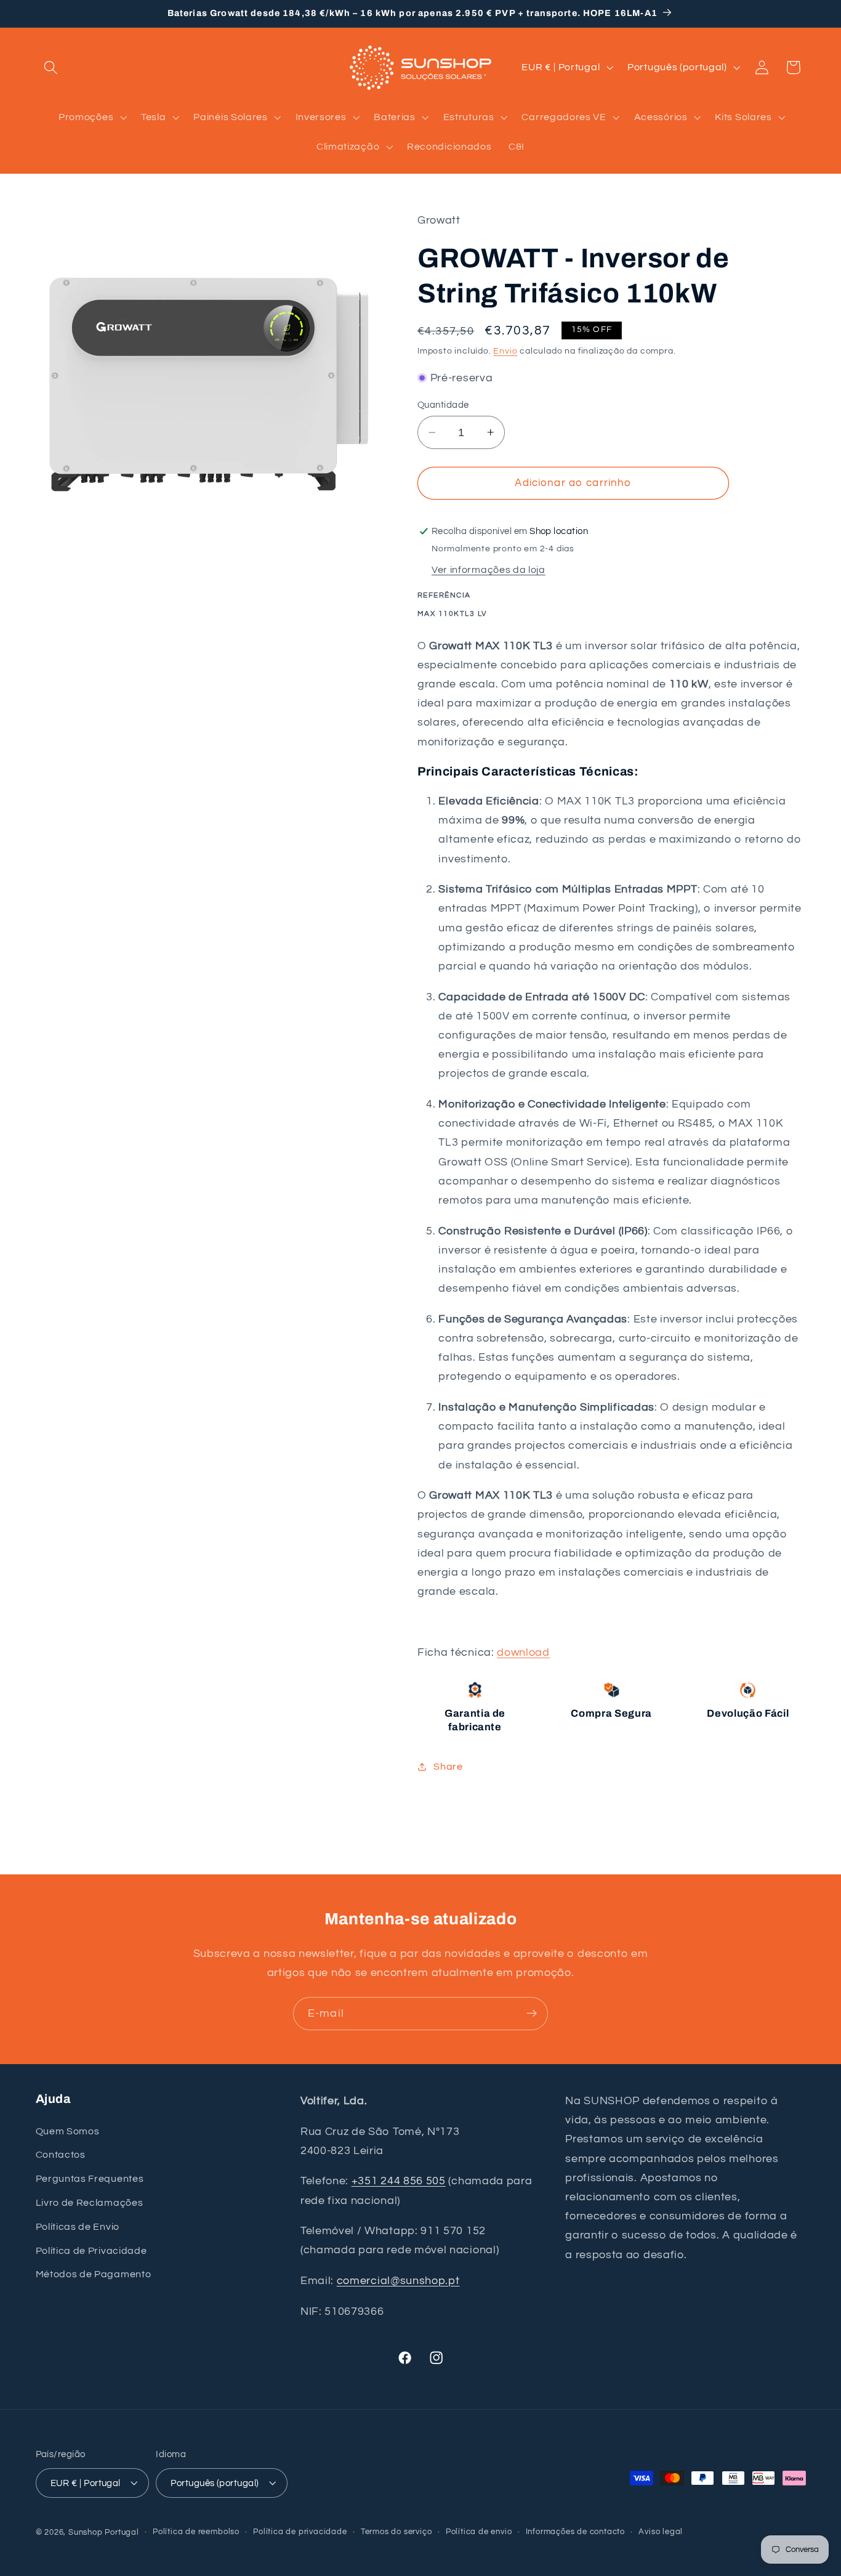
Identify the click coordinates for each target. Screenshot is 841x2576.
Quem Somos (68, 2131)
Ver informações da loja (489, 570)
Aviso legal (661, 2532)
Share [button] (448, 1767)
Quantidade (443, 405)
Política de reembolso (196, 2532)
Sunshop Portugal (104, 2533)
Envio (505, 351)
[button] (51, 67)
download (523, 1652)
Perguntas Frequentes (90, 2179)
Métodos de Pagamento (94, 2275)
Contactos (61, 2155)
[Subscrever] (532, 2014)
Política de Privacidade (91, 2251)
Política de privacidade (300, 2532)
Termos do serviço (396, 2532)
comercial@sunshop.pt (398, 2281)
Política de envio (479, 2532)
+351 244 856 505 (399, 2181)
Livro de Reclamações (90, 2203)
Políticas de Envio (78, 2227)
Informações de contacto (576, 2532)
